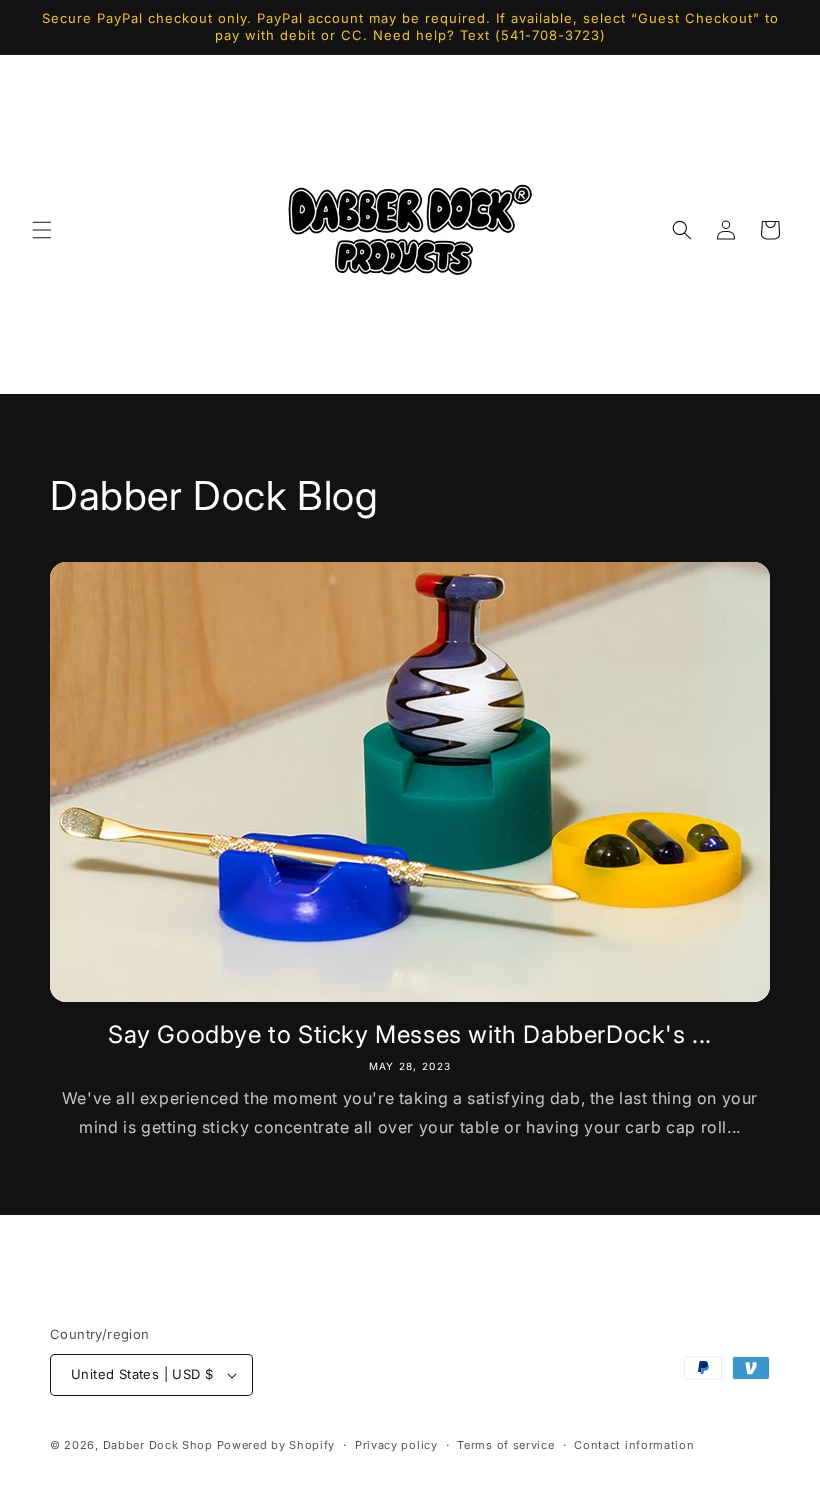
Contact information (634, 1445)
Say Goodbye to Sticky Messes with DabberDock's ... (410, 1034)
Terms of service (505, 1445)
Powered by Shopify (276, 1445)
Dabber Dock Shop (158, 1445)
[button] (42, 230)
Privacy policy (396, 1445)
